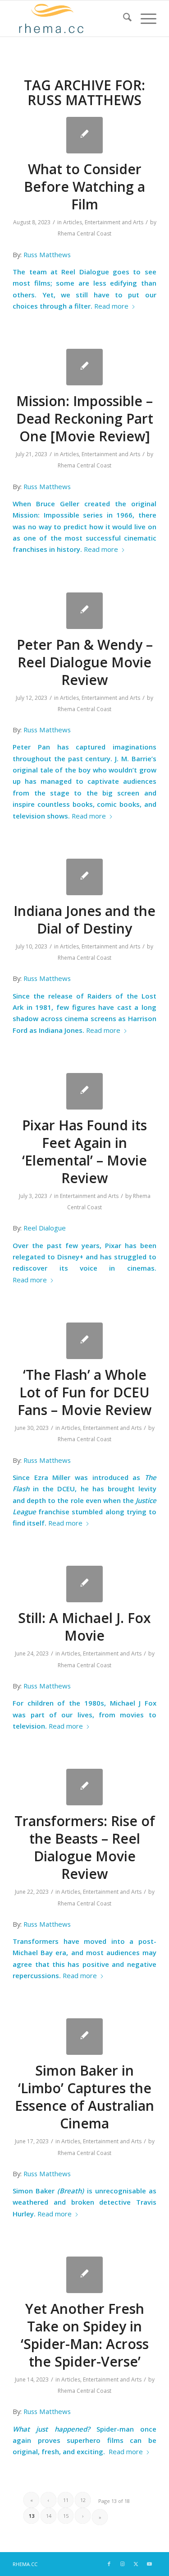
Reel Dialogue (45, 1228)
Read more (111, 306)
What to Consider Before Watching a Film (84, 187)
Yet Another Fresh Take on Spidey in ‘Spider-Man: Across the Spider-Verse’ (85, 2335)
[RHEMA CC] (70, 18)
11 (66, 2500)
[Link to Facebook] (109, 2564)
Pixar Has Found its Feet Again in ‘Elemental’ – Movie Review (84, 1152)
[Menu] (144, 18)
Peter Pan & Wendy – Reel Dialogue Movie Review (85, 662)
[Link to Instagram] (123, 2564)
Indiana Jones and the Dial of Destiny (84, 920)
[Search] (123, 18)
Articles (73, 222)
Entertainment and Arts (114, 222)
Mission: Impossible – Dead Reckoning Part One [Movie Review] (85, 419)
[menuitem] (123, 18)
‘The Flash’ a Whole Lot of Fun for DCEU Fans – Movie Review (84, 1392)
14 (49, 2516)
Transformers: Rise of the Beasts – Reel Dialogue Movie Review (85, 1847)
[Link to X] (136, 2564)
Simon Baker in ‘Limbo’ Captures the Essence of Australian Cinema (84, 2097)
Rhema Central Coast (84, 234)
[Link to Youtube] (150, 2564)
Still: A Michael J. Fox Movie (84, 1627)
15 (66, 2516)
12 (83, 2500)
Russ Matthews (47, 254)
